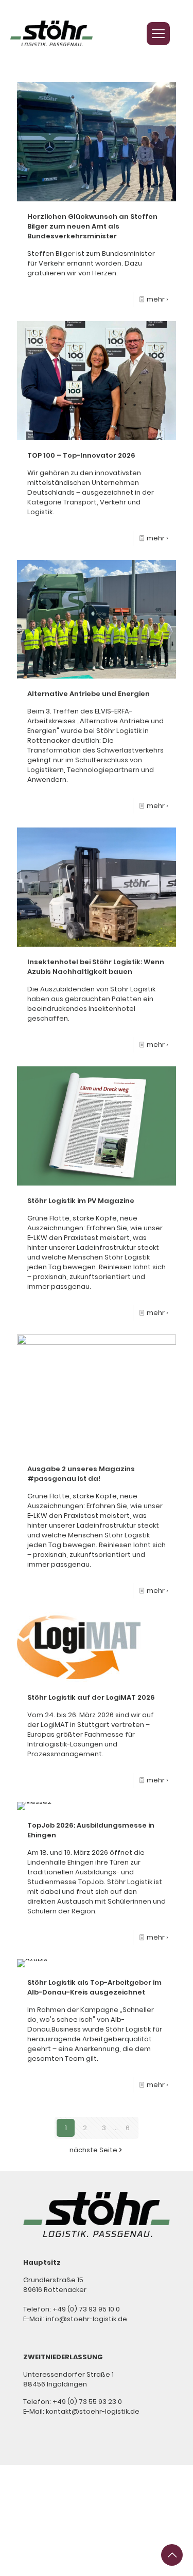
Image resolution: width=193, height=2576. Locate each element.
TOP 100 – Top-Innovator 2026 (81, 455)
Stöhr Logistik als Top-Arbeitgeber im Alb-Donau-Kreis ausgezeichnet (94, 1987)
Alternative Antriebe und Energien (89, 694)
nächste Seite (93, 2150)
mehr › (157, 299)
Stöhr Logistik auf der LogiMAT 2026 (91, 1697)
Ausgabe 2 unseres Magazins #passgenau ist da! (81, 1474)
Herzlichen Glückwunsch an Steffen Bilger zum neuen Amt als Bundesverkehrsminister (92, 226)
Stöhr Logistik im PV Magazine (81, 1201)
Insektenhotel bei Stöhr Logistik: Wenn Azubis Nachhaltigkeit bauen (96, 967)
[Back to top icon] (172, 2555)
